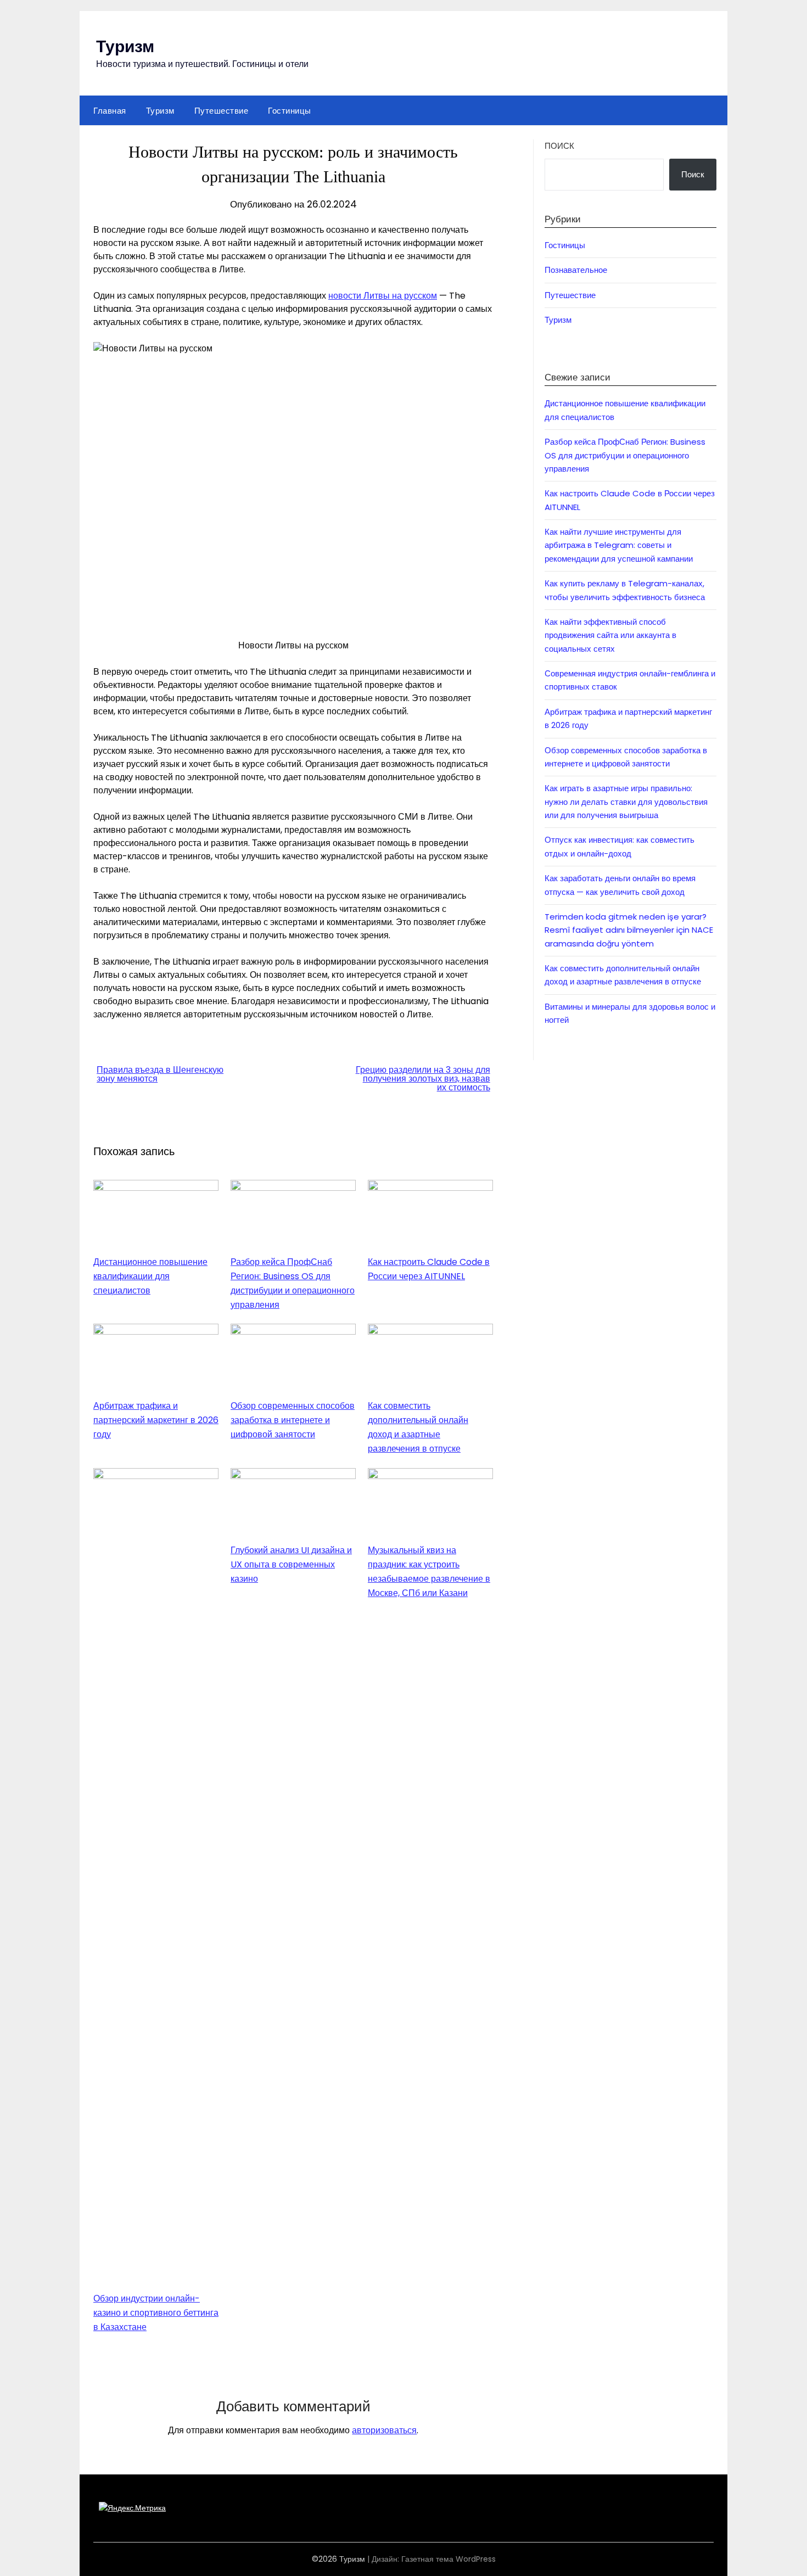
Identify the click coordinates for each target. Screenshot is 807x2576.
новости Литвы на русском (383, 296)
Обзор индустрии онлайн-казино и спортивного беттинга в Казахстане (156, 2313)
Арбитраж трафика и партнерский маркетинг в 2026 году (156, 1420)
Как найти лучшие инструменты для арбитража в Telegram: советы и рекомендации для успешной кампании (619, 545)
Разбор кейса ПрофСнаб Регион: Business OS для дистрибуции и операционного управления (625, 455)
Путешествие (222, 110)
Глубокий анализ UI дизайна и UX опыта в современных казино (291, 1564)
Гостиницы (290, 110)
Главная (110, 110)
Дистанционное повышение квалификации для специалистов (150, 1276)
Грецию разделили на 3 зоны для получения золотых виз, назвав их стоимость (423, 1079)
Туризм (125, 45)
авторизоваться (384, 2430)
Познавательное (576, 270)
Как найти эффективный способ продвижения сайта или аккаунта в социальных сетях (610, 635)
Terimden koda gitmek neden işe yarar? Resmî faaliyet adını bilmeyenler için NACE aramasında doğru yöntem (629, 930)
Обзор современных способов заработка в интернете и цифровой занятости (293, 1420)
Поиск (559, 146)
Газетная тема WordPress (449, 2559)
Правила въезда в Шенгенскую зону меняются (160, 1074)
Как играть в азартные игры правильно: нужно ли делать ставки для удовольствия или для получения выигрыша (626, 802)
